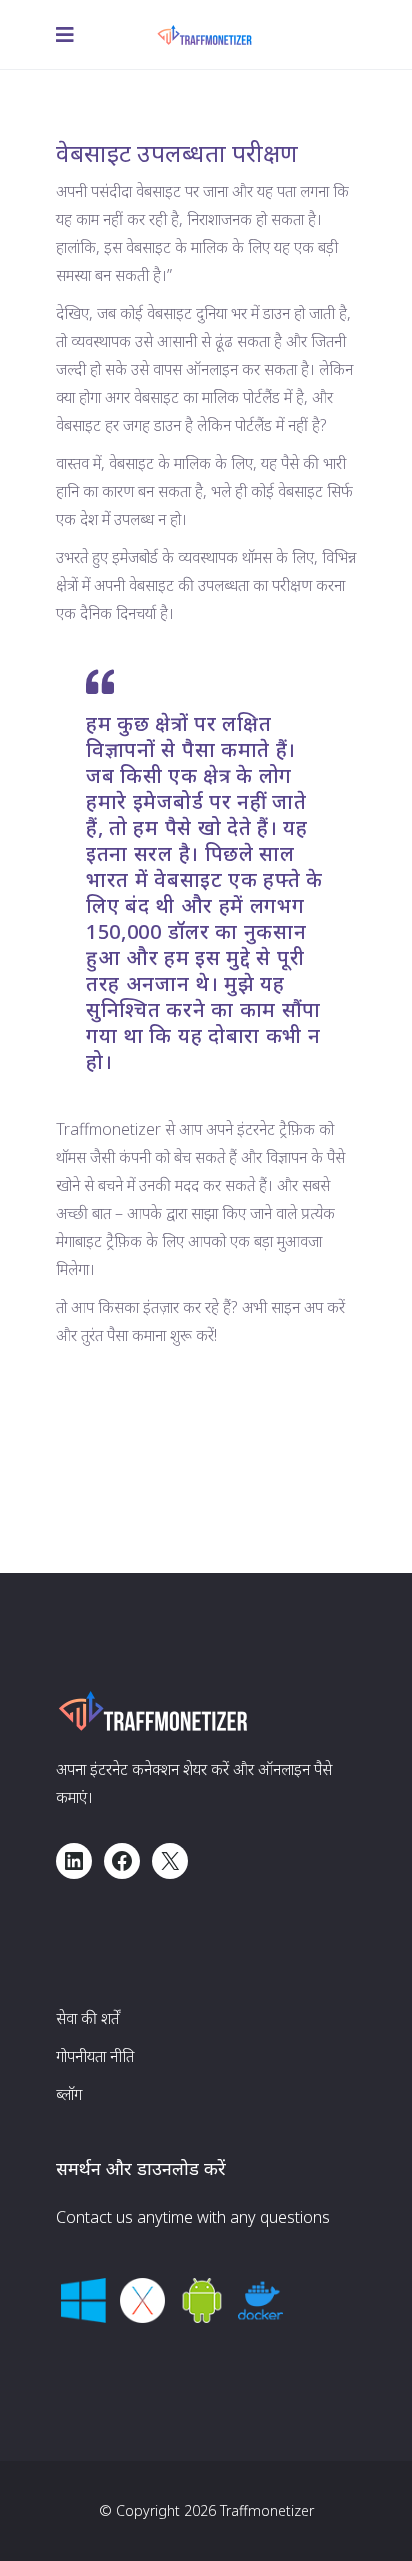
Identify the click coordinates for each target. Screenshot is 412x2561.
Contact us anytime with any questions (193, 2217)
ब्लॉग (69, 2094)
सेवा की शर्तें (87, 2018)
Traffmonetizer (267, 2510)
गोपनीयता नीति (95, 2056)
